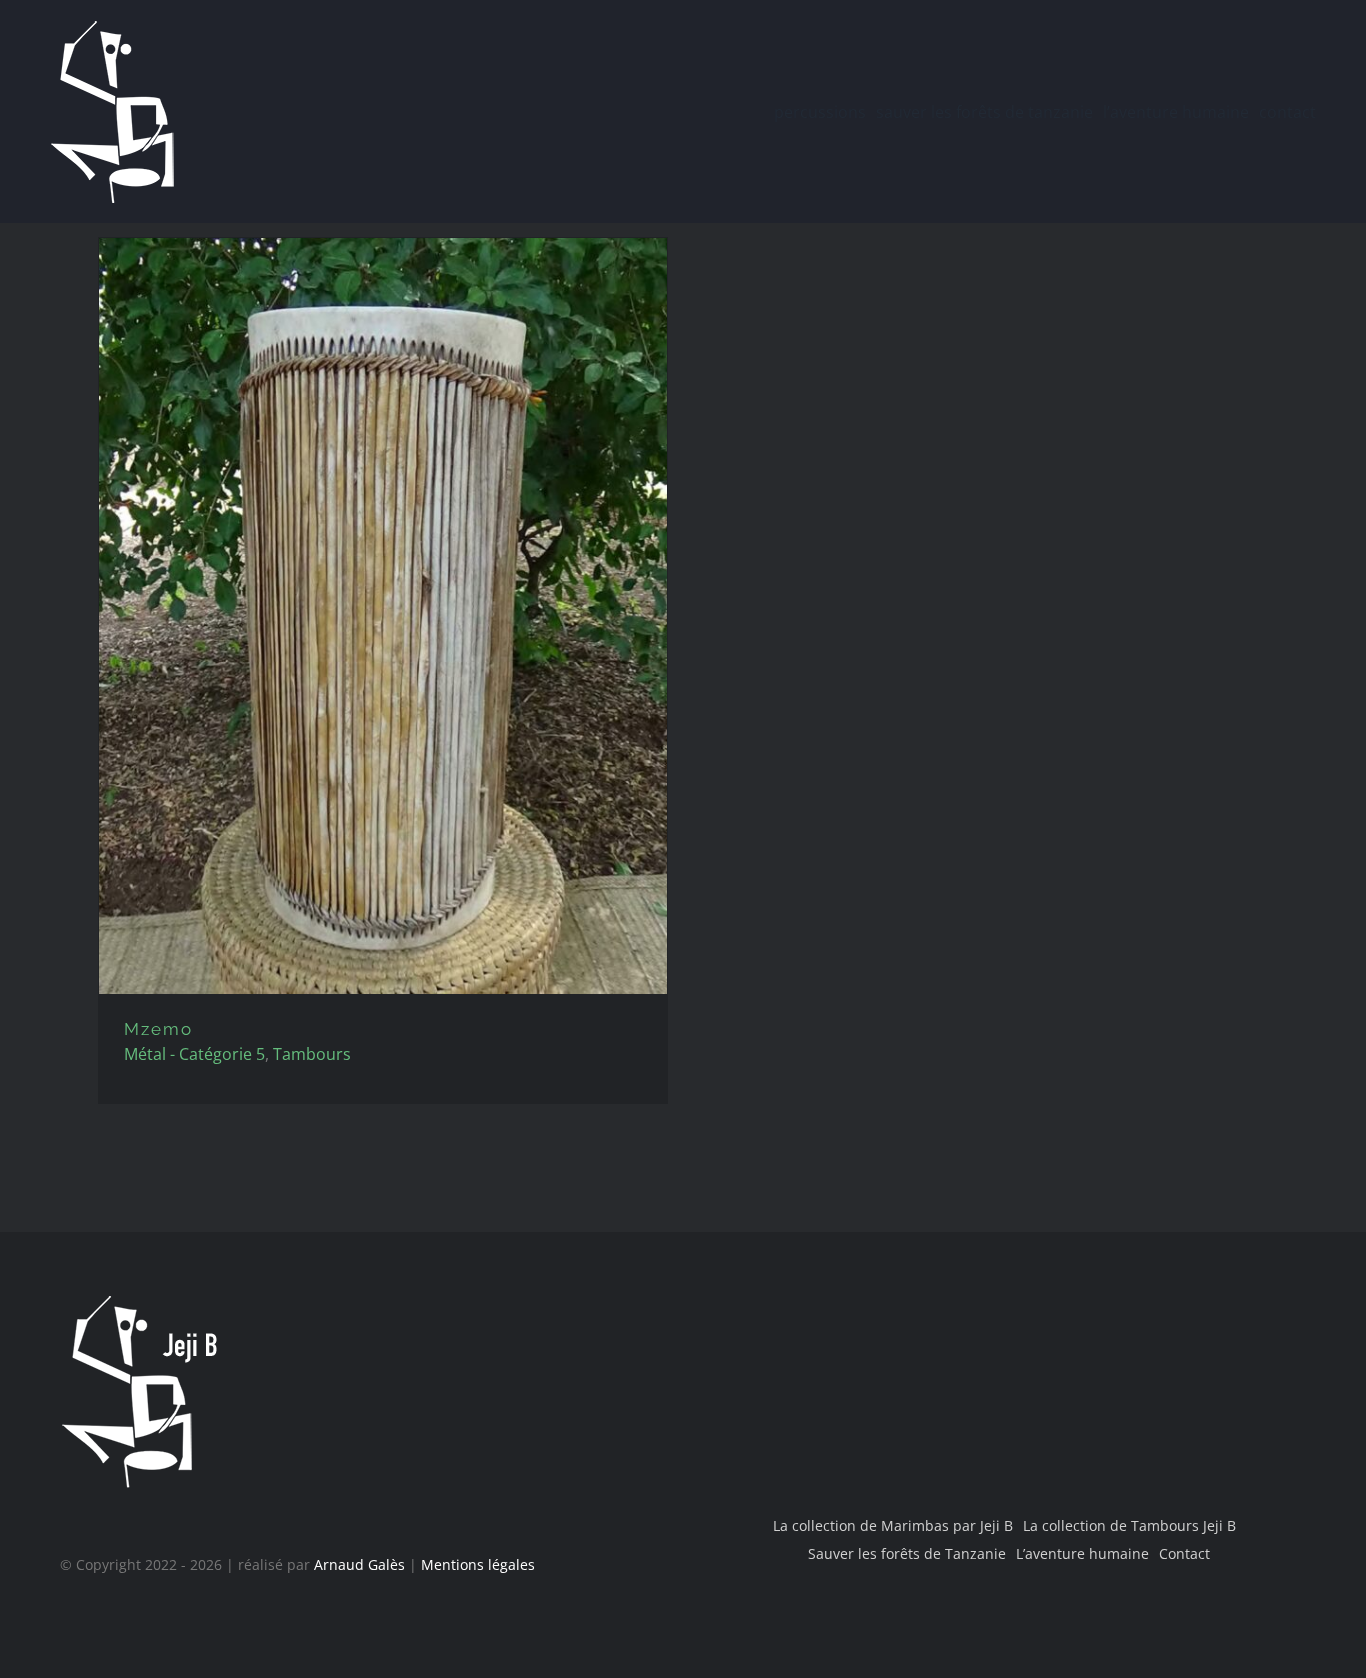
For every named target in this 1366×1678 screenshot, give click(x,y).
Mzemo (158, 1029)
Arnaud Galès (359, 1564)
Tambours (312, 1054)
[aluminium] (383, 616)
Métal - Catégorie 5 (194, 1054)
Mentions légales (478, 1564)
